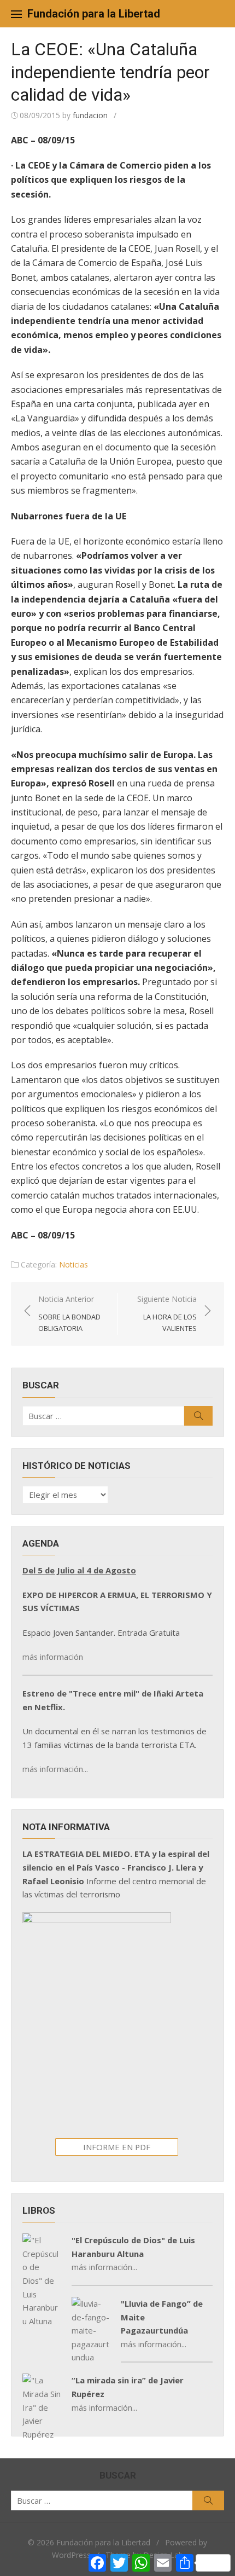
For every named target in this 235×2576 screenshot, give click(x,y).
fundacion (90, 115)
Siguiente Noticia (167, 1313)
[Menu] (16, 14)
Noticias (74, 1264)
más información (53, 1657)
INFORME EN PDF (117, 2147)
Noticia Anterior (69, 1313)
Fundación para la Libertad (94, 14)
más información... (55, 1769)
